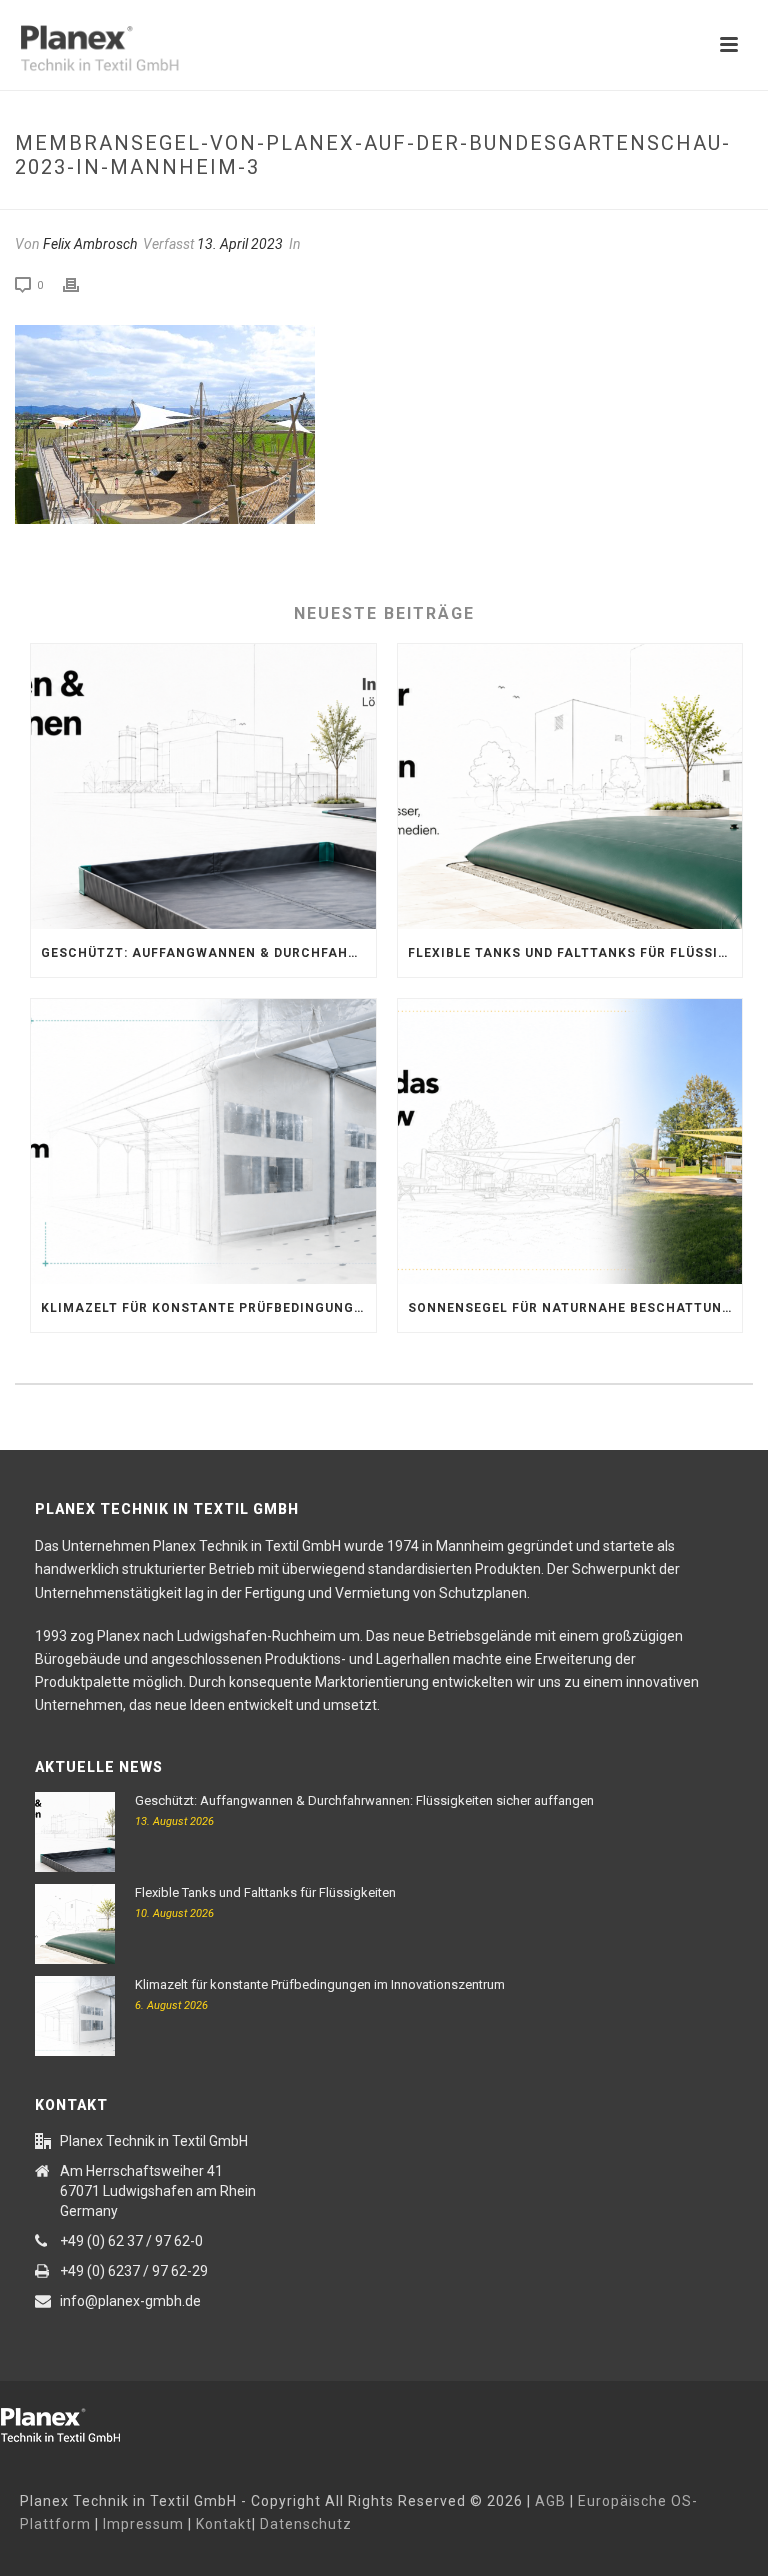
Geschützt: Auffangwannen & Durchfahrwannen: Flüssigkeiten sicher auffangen (208, 953)
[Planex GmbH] (75, 2422)
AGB (550, 2501)
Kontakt (224, 2524)
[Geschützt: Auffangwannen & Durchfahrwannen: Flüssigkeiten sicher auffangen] (203, 786)
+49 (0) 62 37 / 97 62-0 (131, 2241)
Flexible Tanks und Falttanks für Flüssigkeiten (575, 953)
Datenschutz (306, 2524)
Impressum (143, 2524)
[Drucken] (81, 285)
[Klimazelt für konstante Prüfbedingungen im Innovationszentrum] (203, 1141)
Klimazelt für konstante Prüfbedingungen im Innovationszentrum (208, 1308)
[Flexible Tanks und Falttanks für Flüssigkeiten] (570, 786)
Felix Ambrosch (90, 244)
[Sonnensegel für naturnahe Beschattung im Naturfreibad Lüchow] (570, 1141)
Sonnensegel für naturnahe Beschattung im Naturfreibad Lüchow (575, 1308)
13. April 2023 (240, 244)
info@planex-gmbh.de (130, 2301)
